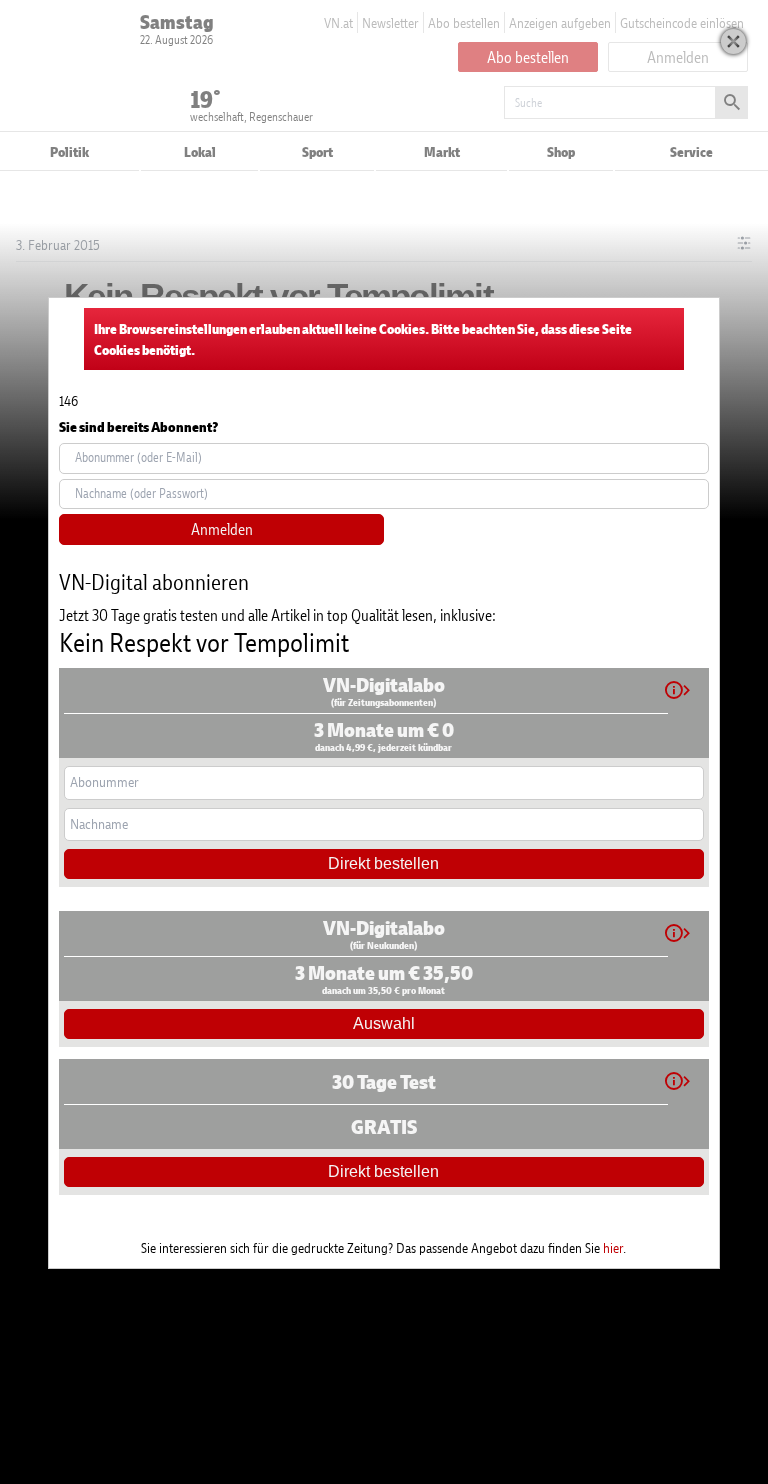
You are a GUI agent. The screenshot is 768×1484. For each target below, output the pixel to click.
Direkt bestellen (383, 863)
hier (613, 1247)
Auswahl (384, 1023)
